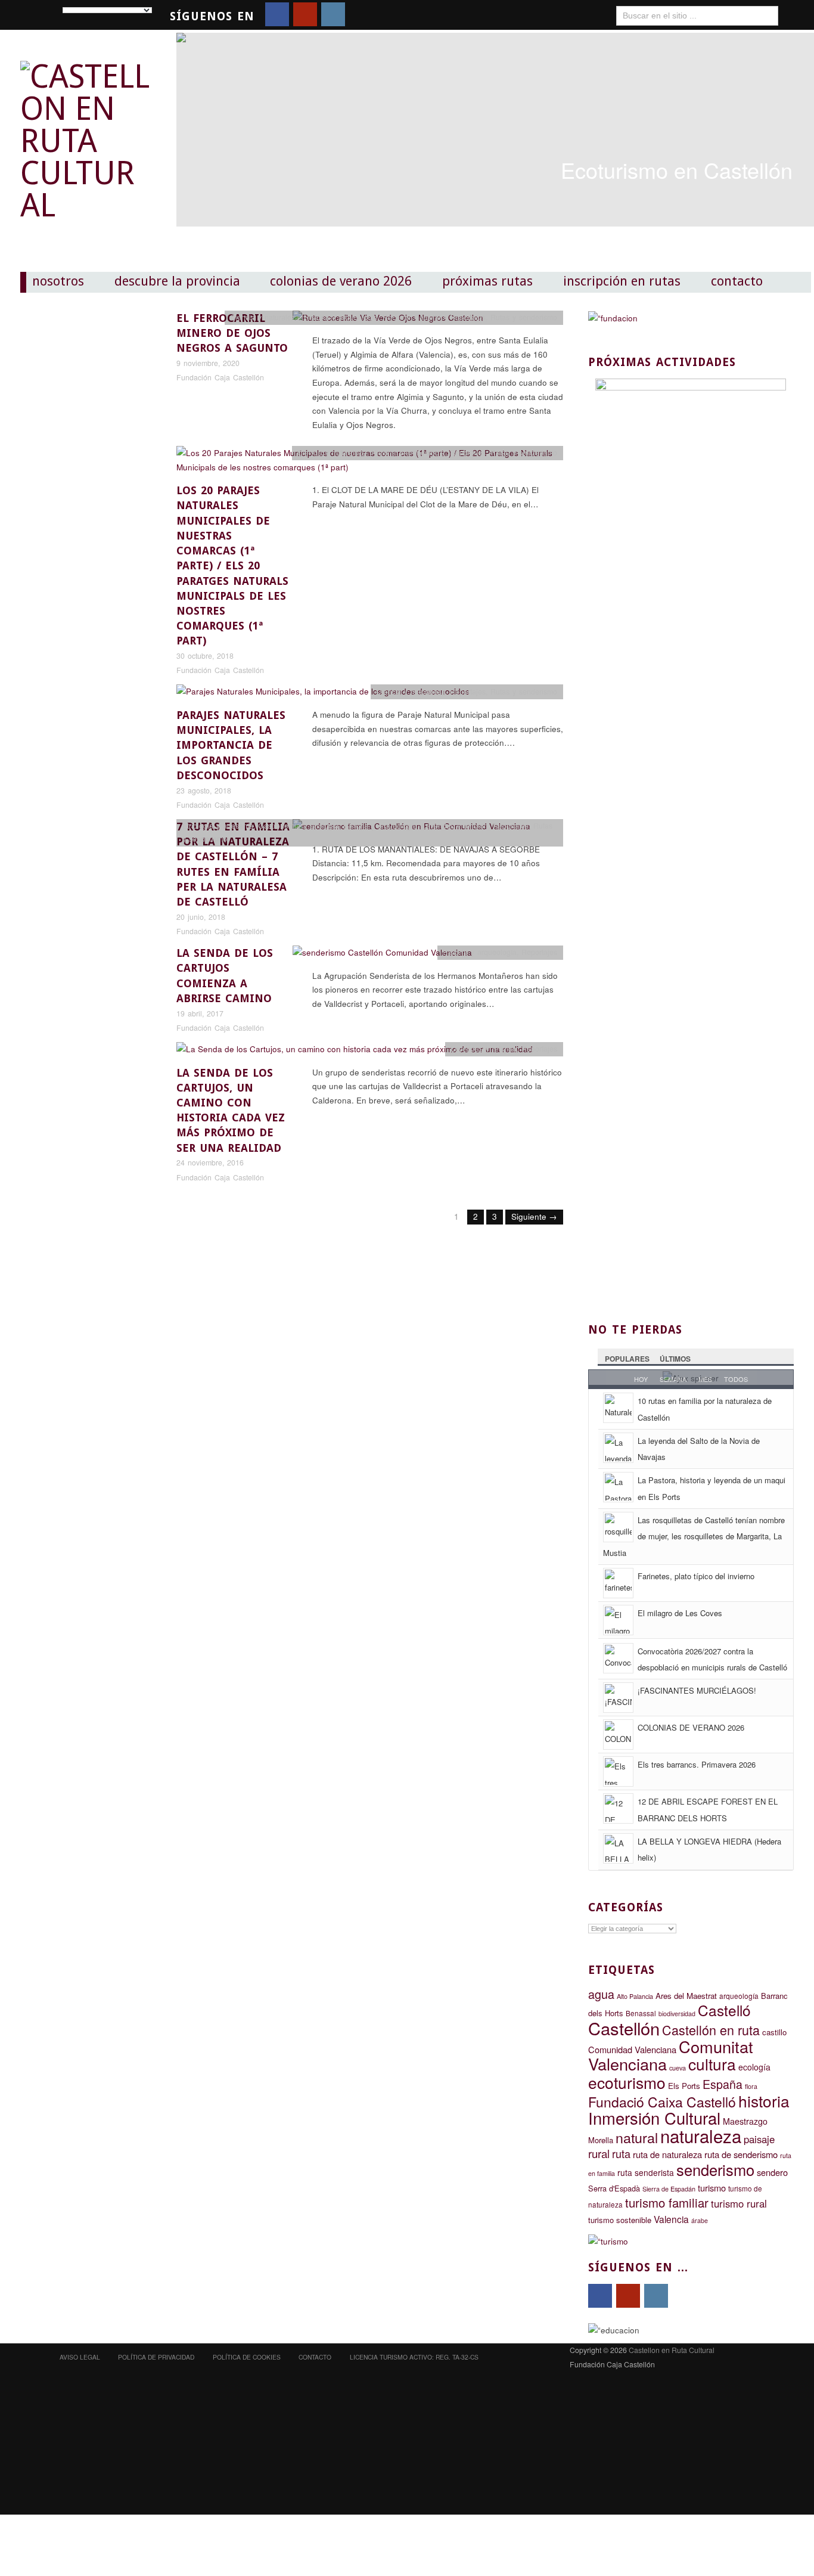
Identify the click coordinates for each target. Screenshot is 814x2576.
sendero (772, 2172)
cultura (712, 2064)
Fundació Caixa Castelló (662, 2102)
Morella (601, 2140)
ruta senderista (646, 2172)
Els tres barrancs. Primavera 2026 (697, 1764)
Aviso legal (80, 2357)
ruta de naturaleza (667, 2154)
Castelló (724, 2010)
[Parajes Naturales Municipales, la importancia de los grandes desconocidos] (323, 695)
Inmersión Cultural (654, 2118)
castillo (774, 2032)
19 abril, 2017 (200, 1013)
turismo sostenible (620, 2220)
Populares (627, 1359)
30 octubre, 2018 (205, 656)
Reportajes (468, 317)
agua (601, 1994)
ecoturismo (627, 2082)
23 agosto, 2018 (204, 791)
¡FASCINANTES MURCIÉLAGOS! (697, 1690)
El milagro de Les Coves (680, 1613)
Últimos (675, 1359)
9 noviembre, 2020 (208, 363)
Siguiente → (534, 1216)
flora (751, 2086)
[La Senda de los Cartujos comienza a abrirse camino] (382, 956)
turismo (712, 2188)
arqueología (739, 1996)
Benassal (641, 2013)
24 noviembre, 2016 (210, 1163)
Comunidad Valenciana (632, 2049)
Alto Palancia (635, 1996)
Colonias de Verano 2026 (341, 281)
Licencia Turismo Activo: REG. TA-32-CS (414, 2357)
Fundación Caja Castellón (220, 377)
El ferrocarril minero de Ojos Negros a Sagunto (232, 333)
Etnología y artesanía (218, 826)
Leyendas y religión (455, 826)
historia (764, 2101)
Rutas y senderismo (524, 317)
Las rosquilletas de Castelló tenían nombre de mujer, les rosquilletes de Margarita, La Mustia (694, 1536)
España (723, 2084)
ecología (754, 2067)
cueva (678, 2068)
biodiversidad (677, 2014)
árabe (700, 2220)
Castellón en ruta (711, 2030)
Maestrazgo (745, 2121)
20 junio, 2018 (201, 917)
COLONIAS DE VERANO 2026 (691, 1727)
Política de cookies (247, 2357)
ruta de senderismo (741, 2154)
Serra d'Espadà (614, 2188)
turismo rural (739, 2203)
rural (599, 2153)
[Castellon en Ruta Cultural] (86, 131)
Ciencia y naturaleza (265, 317)
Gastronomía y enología (298, 826)
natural (637, 2137)
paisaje (759, 2139)
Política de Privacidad (156, 2357)
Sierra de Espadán (669, 2189)
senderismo (715, 2169)
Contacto (737, 281)
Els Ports (684, 2086)
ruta (621, 2153)
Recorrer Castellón (414, 317)
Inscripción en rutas (622, 281)
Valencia (671, 2219)
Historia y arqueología (341, 317)
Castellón (624, 2028)
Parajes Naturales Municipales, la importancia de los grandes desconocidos (231, 745)
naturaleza (701, 2135)
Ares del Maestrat (686, 1996)
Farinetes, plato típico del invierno (696, 1576)
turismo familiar (667, 2203)
